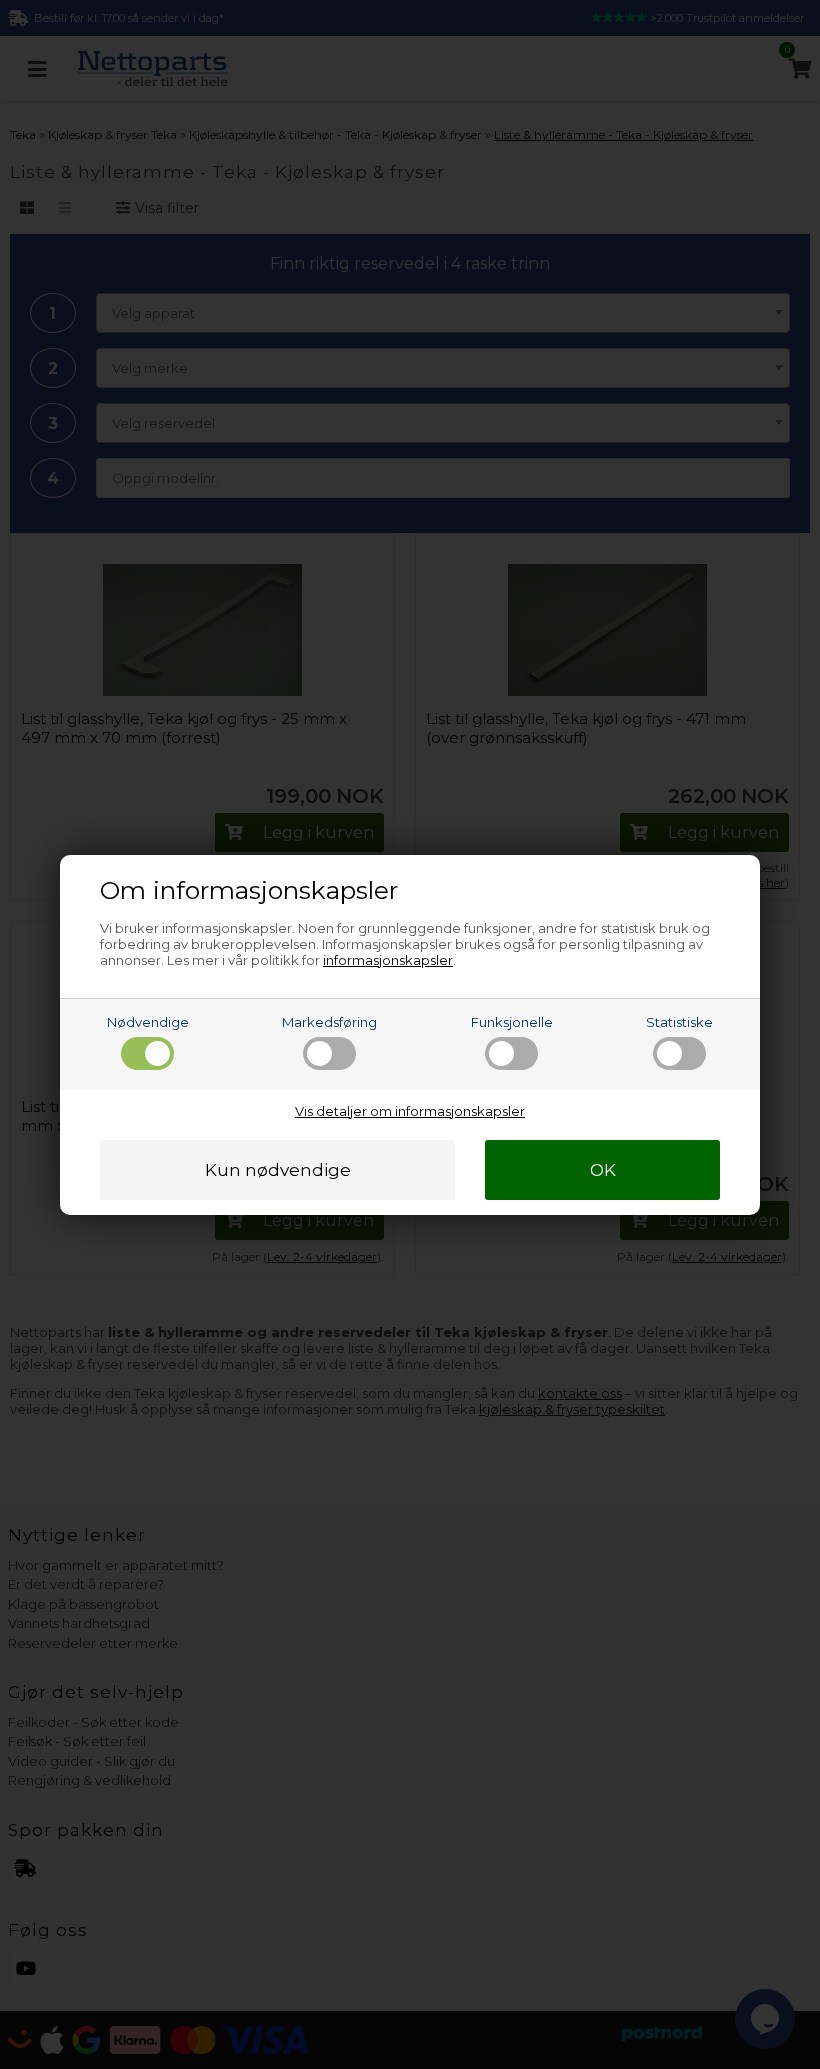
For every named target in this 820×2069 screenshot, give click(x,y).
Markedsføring (329, 1022)
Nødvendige (148, 1022)
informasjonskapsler (388, 960)
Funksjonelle (512, 1022)
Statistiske (679, 1022)
